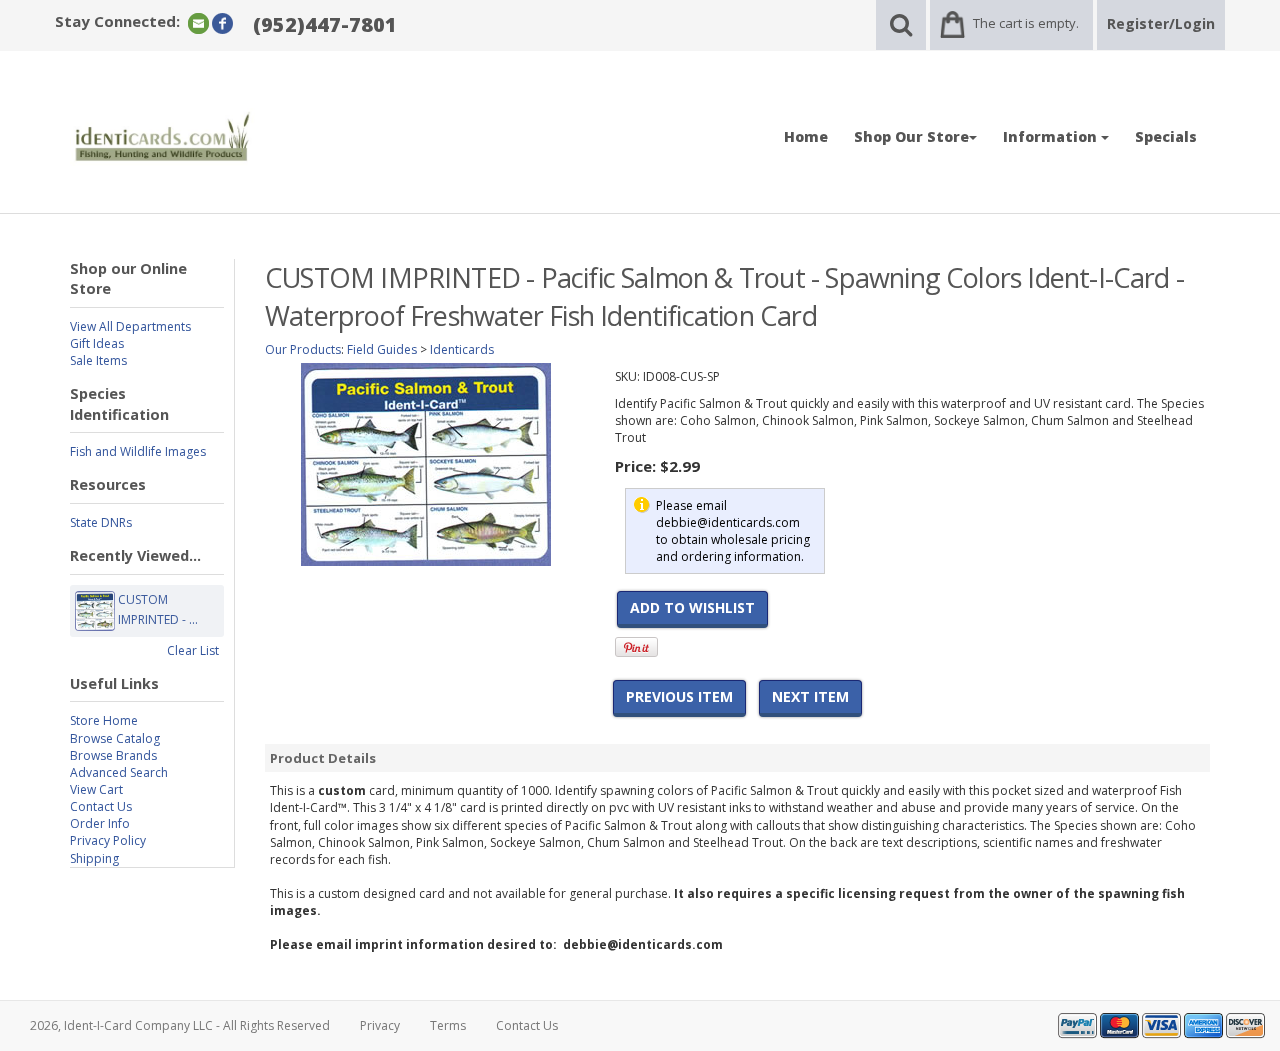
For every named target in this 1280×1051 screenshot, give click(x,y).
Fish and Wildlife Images (138, 451)
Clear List (193, 650)
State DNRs (101, 522)
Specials (1166, 136)
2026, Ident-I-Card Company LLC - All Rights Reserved (180, 1025)
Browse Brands (113, 755)
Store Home (104, 720)
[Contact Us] (198, 22)
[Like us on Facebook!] (222, 22)
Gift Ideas (97, 343)
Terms (448, 1025)
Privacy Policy (108, 840)
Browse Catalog (115, 738)
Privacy (380, 1025)
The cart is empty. (1026, 23)
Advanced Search (119, 772)
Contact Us (101, 806)
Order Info (100, 823)
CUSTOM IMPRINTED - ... (158, 609)
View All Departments (130, 326)
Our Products (303, 349)
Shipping (94, 858)
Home (806, 136)
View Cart (96, 789)
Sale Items (98, 360)
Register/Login (1161, 23)
